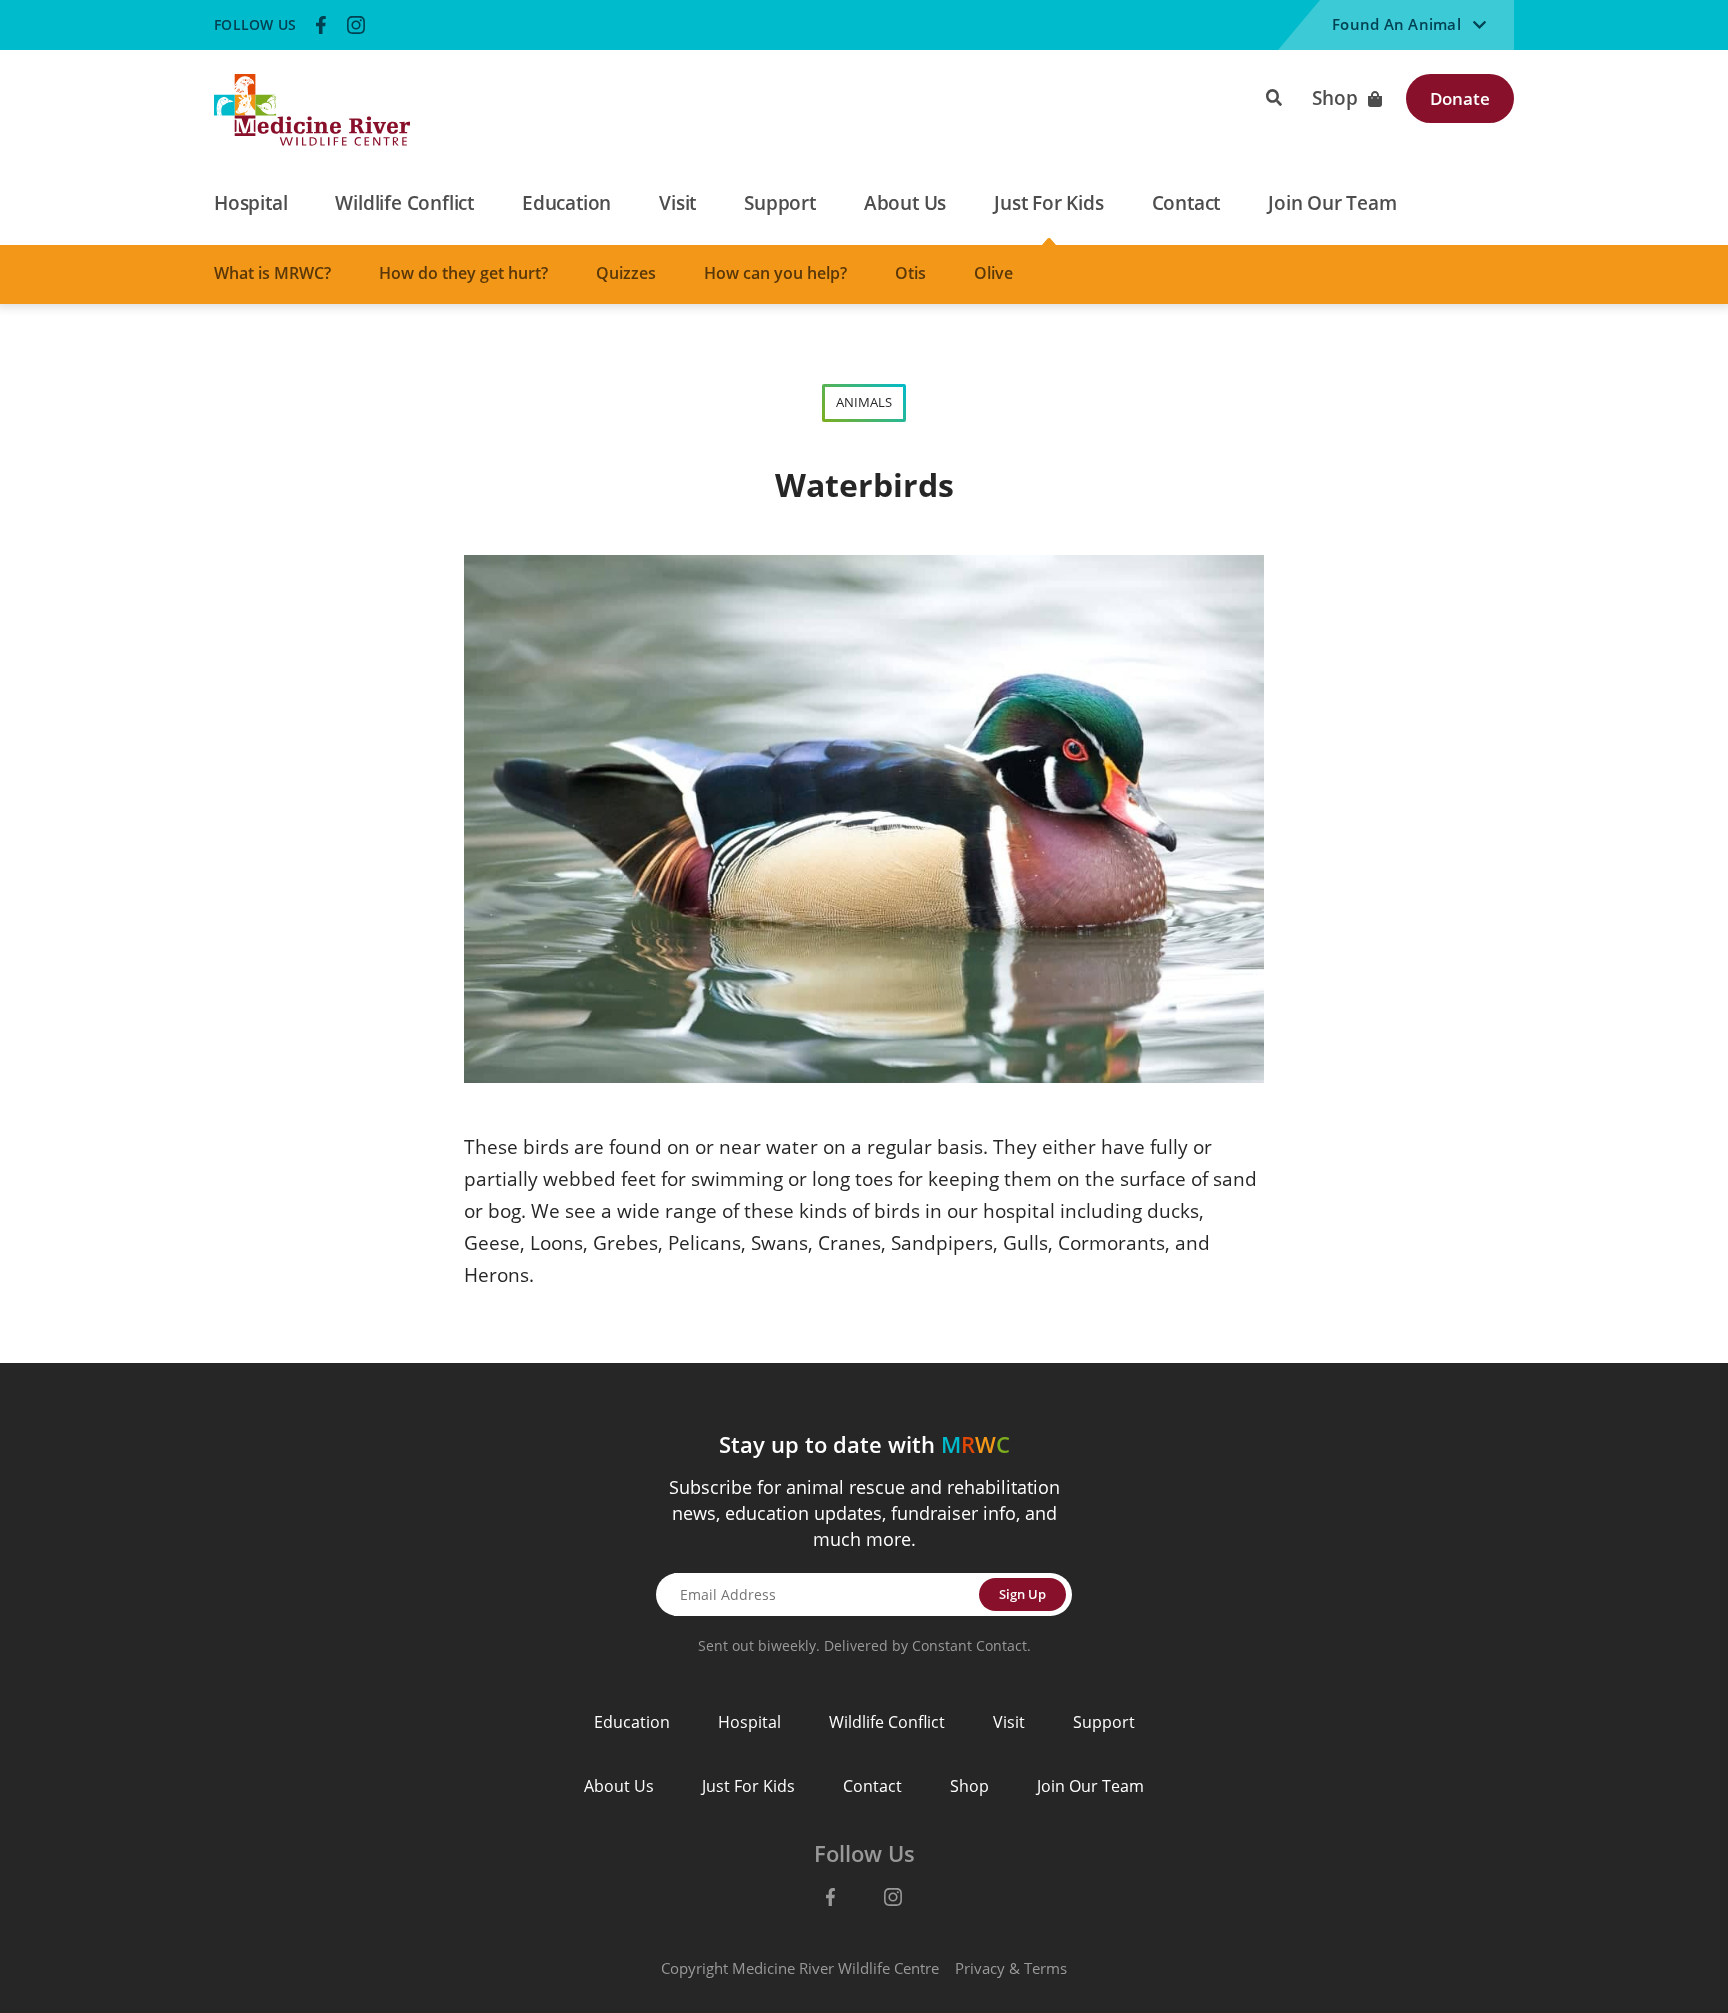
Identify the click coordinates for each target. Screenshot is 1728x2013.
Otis (910, 273)
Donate (1460, 98)
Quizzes (626, 273)
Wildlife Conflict (887, 1722)
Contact (872, 1786)
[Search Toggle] (1274, 95)
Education (632, 1722)
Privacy (980, 1968)
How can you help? (775, 273)
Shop (1335, 98)
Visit (1009, 1722)
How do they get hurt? (463, 273)
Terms (1045, 1968)
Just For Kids (748, 1786)
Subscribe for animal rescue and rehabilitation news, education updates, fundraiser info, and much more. (864, 1513)
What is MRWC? (272, 273)
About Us (619, 1786)
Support (1104, 1722)
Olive (993, 273)
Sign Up (1022, 1594)
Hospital (749, 1722)
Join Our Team (1090, 1786)
